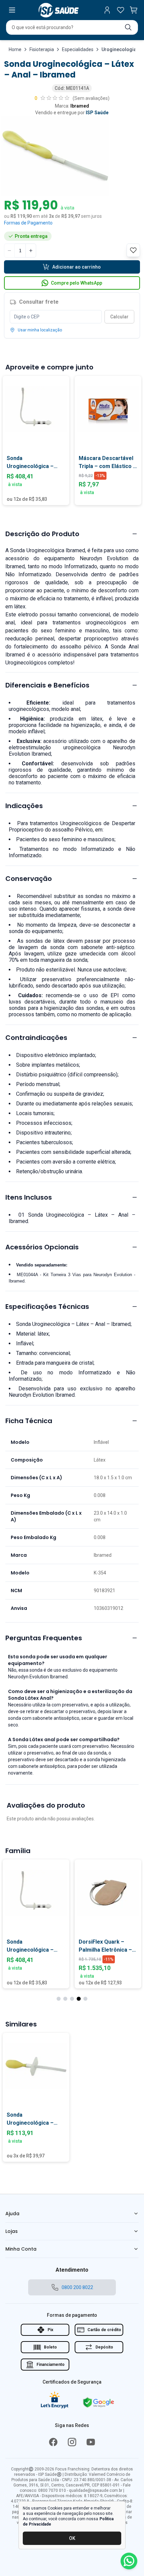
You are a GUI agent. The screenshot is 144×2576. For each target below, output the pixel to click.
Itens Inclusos (29, 1197)
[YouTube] (91, 2442)
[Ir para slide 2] (65, 1999)
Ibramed (80, 106)
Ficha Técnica (29, 1421)
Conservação (29, 879)
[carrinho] (134, 10)
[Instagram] (72, 2442)
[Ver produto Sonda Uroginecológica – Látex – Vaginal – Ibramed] (36, 2066)
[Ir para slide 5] (85, 1999)
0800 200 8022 (77, 2287)
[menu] (12, 10)
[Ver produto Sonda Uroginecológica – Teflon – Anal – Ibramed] (36, 409)
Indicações (24, 806)
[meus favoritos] (121, 10)
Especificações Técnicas (47, 1307)
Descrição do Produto (42, 534)
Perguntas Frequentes (44, 1638)
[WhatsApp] (129, 2561)
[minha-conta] (107, 10)
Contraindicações (36, 1038)
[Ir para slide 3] (72, 1999)
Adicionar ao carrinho (77, 267)
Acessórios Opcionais (42, 1247)
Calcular (119, 317)
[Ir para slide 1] (59, 1999)
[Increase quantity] (31, 251)
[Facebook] (53, 2442)
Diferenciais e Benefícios (47, 685)
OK (72, 2538)
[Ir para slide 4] (79, 1999)
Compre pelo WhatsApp (77, 283)
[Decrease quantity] (9, 251)
